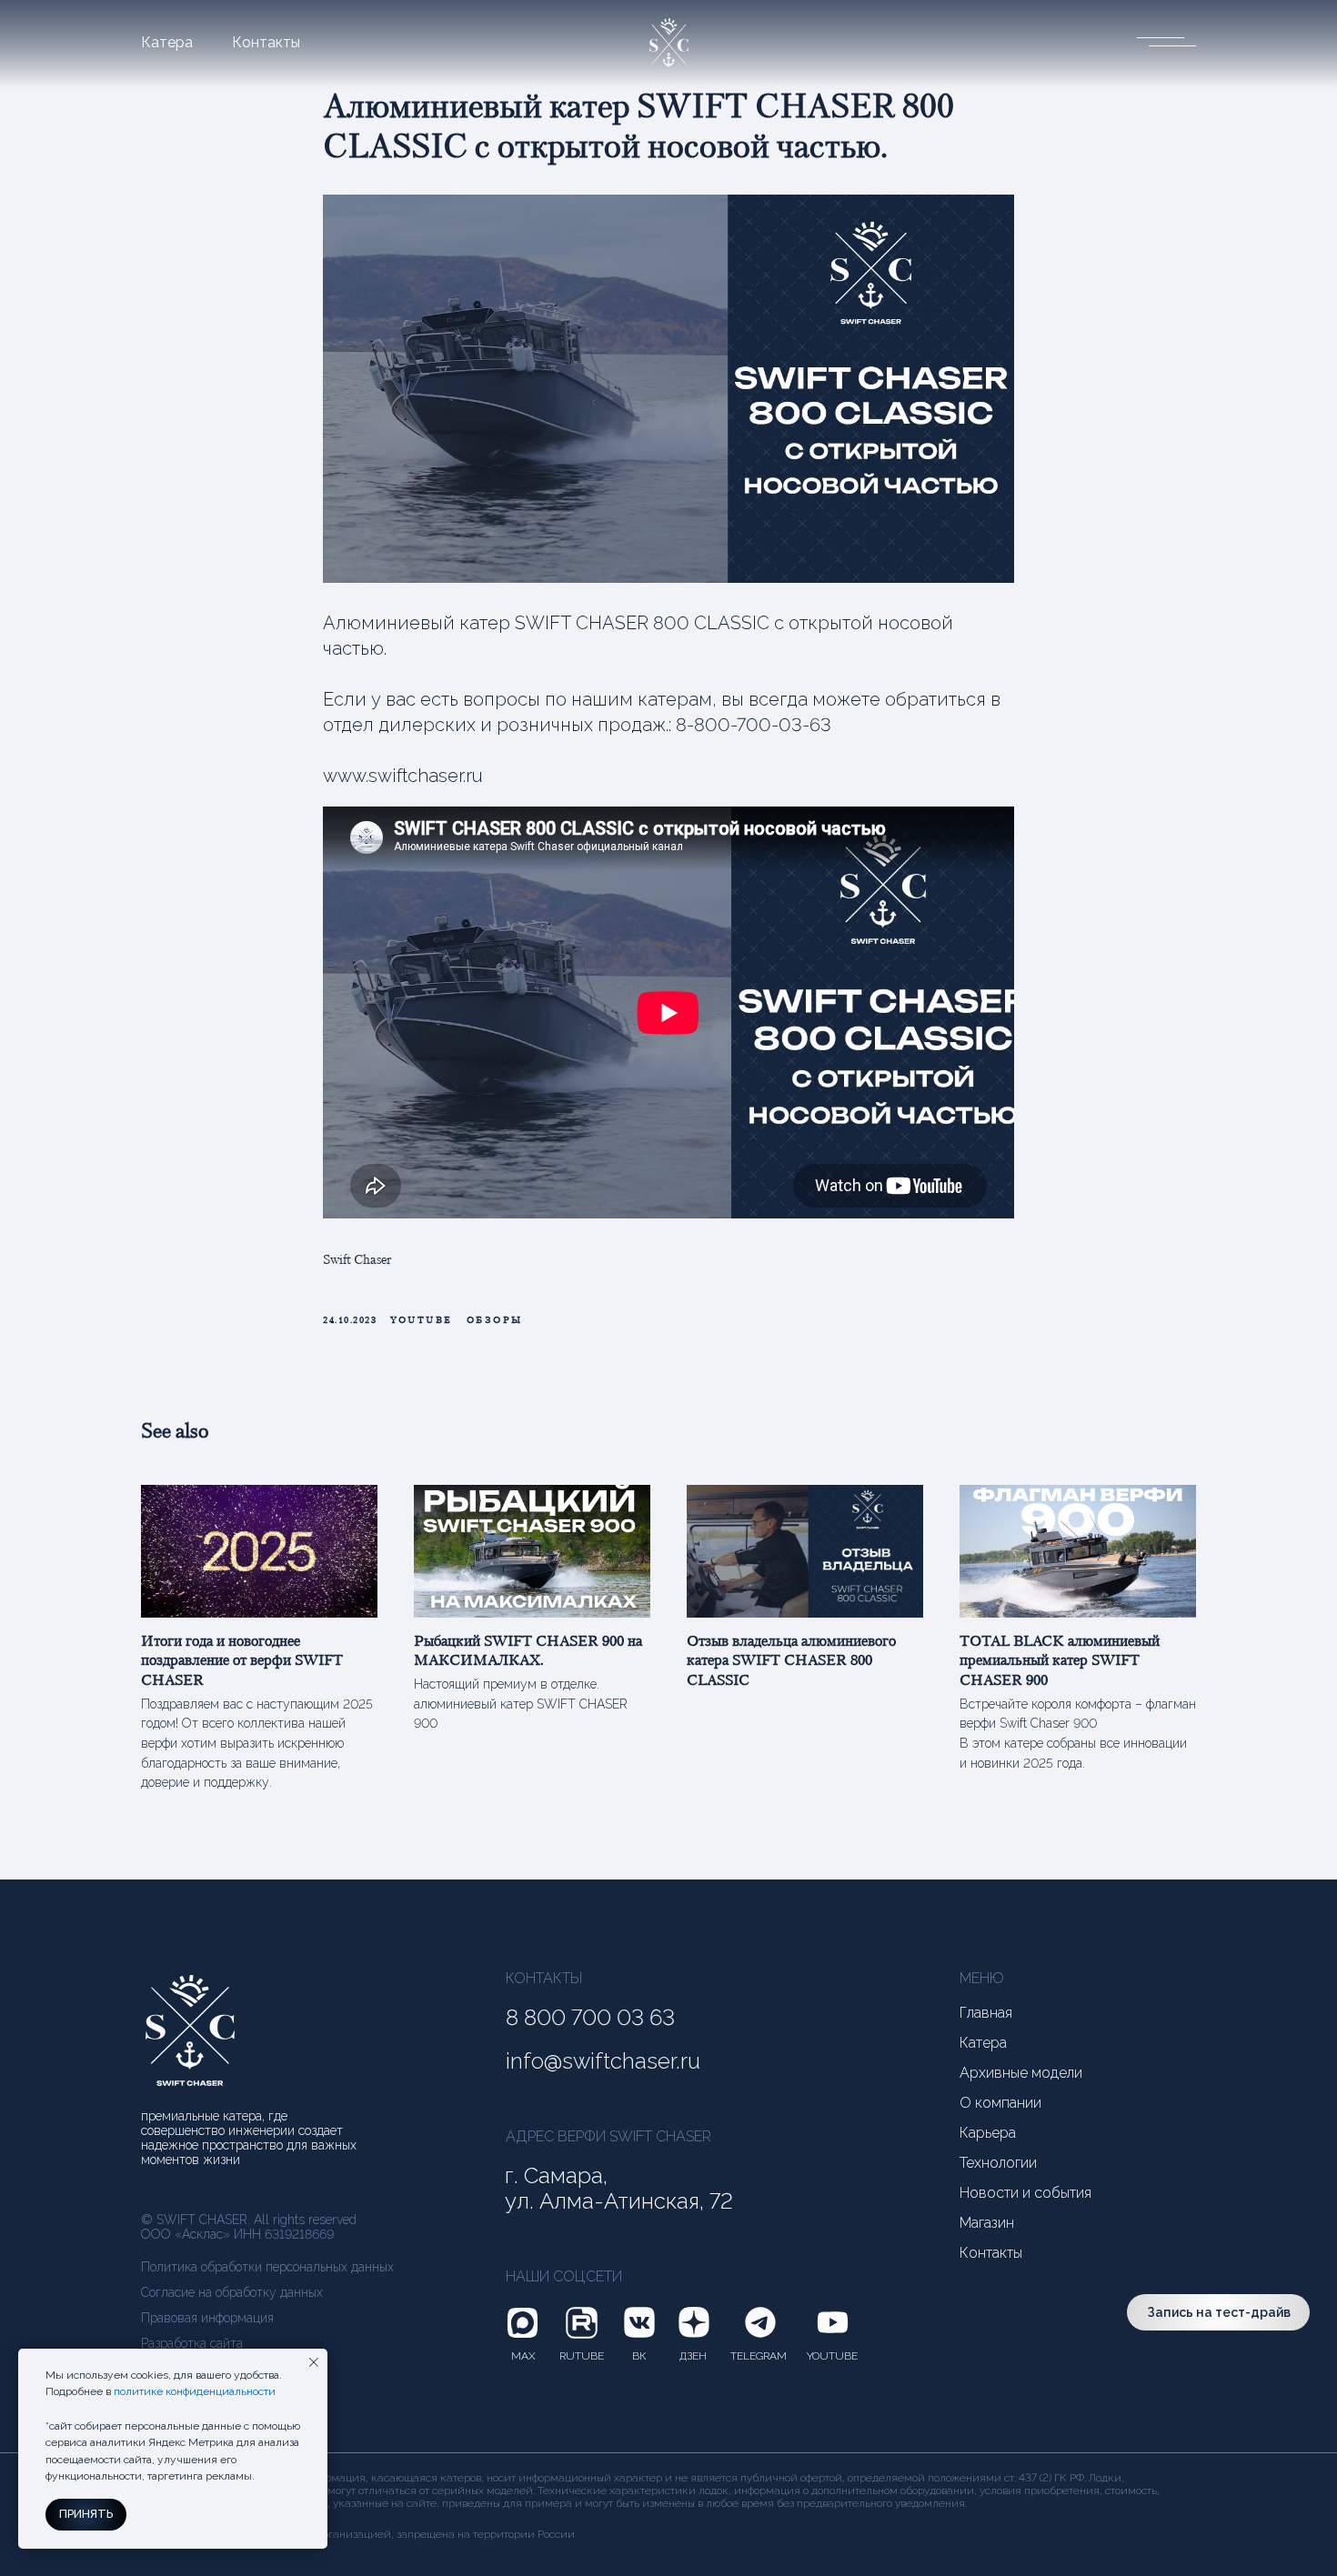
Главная (986, 2013)
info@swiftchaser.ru (603, 2061)
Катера (167, 43)
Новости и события (1025, 2193)
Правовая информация (207, 2318)
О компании (1000, 2103)
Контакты (266, 43)
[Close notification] (314, 2362)
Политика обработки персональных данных (267, 2267)
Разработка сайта (192, 2343)
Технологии (998, 2163)
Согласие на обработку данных (232, 2292)
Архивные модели (1021, 2073)
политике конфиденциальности (195, 2391)
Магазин (987, 2223)
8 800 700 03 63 (590, 2018)
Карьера (988, 2133)
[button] (1164, 40)
